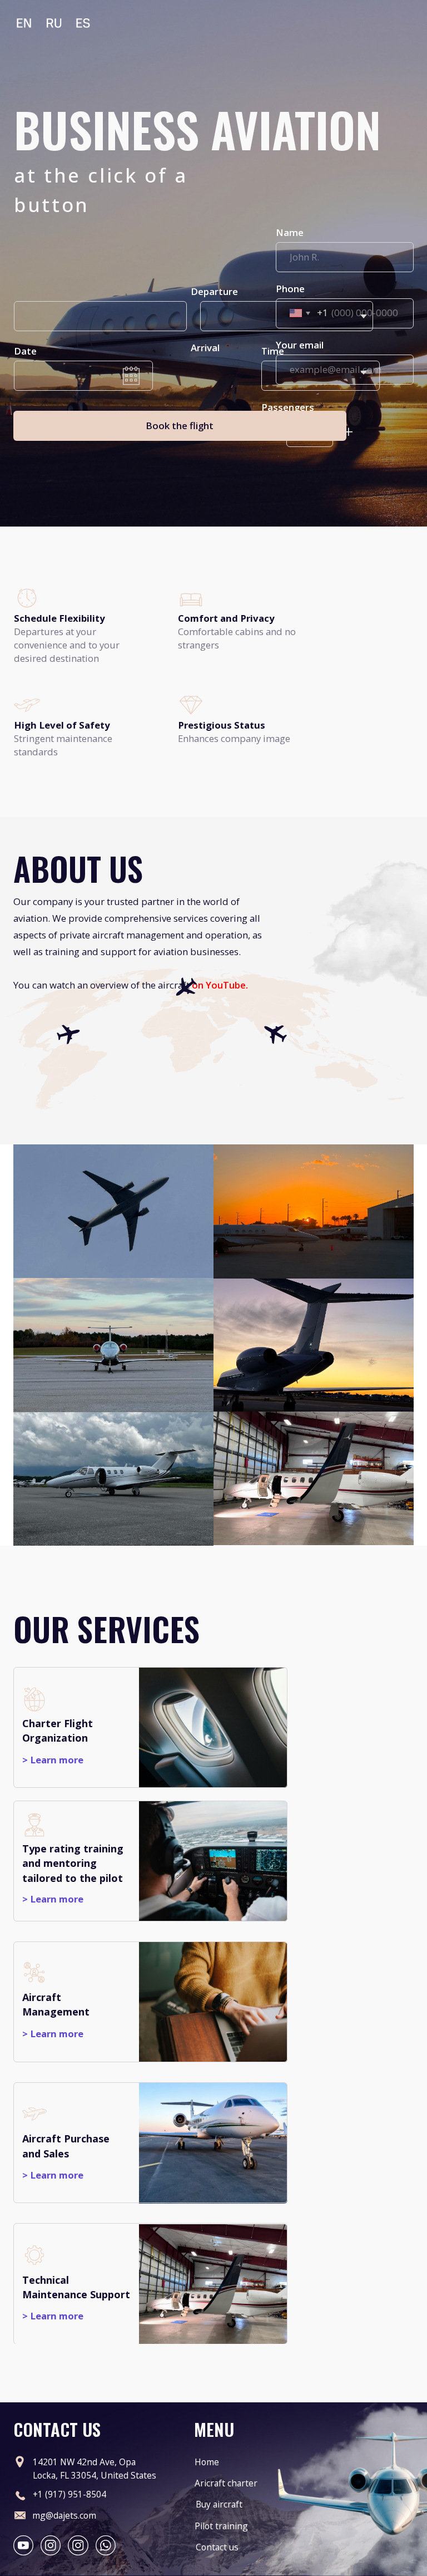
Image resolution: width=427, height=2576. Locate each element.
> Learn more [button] (53, 1899)
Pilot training (221, 2526)
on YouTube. (220, 985)
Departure (214, 291)
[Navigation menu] (404, 103)
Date (25, 351)
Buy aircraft (219, 2504)
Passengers (288, 407)
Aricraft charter (226, 2483)
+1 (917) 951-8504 (69, 2494)
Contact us (217, 2547)
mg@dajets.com (64, 2515)
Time (273, 351)
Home (207, 2462)
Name (290, 232)
